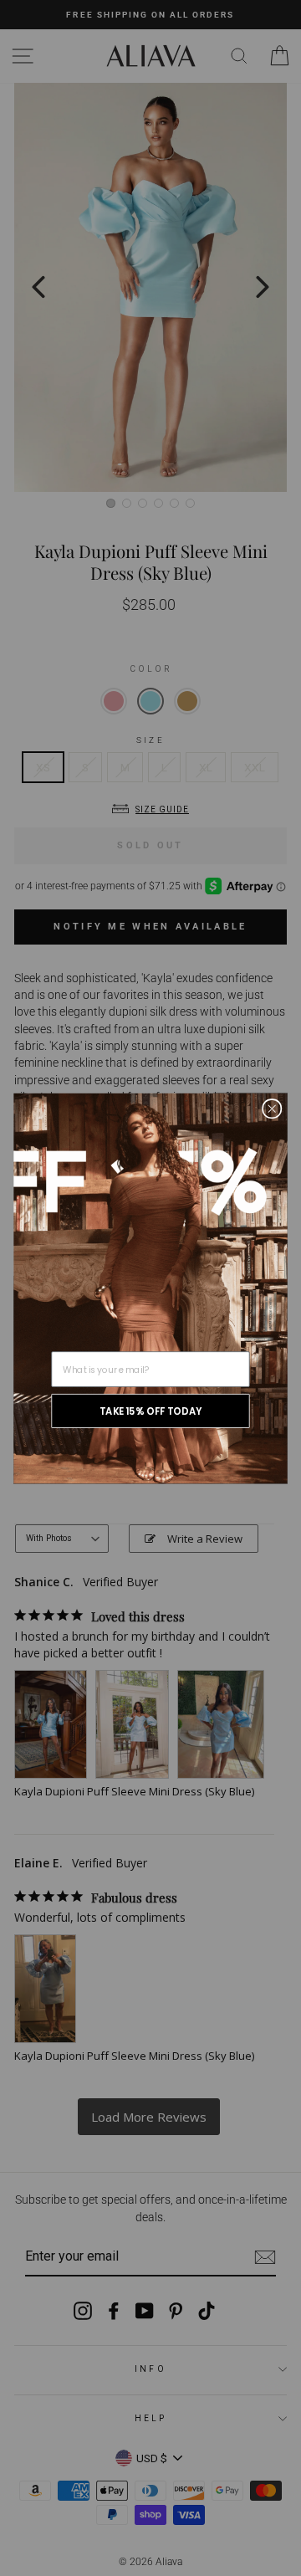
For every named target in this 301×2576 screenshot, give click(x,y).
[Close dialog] (272, 1109)
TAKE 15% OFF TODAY (150, 1410)
